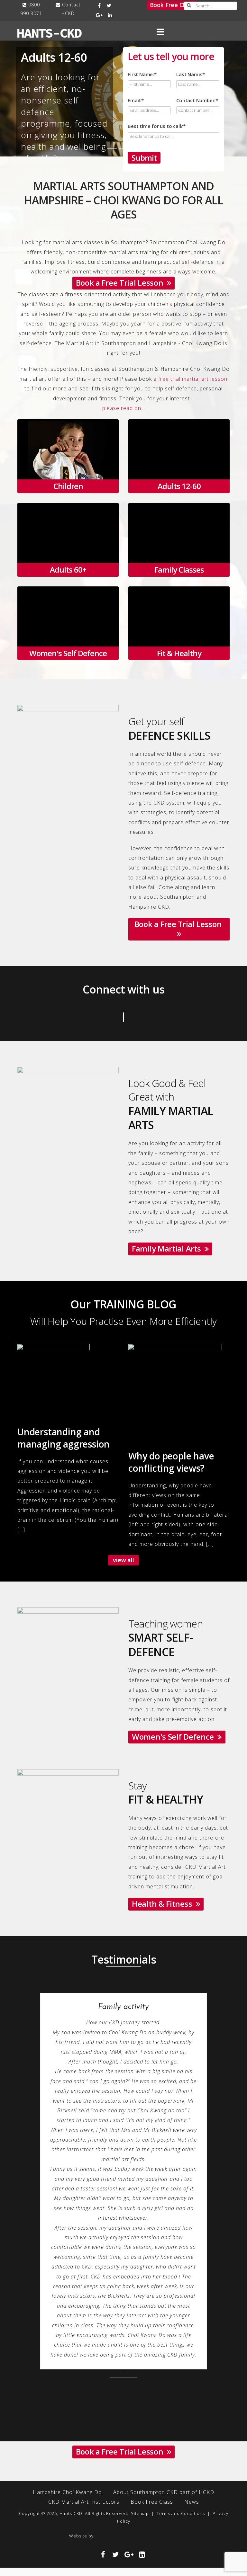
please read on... (124, 408)
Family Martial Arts (168, 1248)
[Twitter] (109, 5)
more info (64, 463)
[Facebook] (99, 5)
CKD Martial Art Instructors (84, 2335)
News (192, 2335)
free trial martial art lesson (193, 379)
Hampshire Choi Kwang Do (67, 2325)
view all (123, 1560)
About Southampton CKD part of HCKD (164, 2325)
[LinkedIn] (110, 15)
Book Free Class (172, 5)
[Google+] (99, 15)
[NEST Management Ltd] (133, 2369)
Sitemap (140, 2346)
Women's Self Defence (175, 1737)
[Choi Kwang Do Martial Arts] (199, 2369)
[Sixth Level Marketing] (72, 2369)
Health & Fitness (164, 1904)
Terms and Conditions (181, 2346)
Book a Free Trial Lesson (121, 283)
